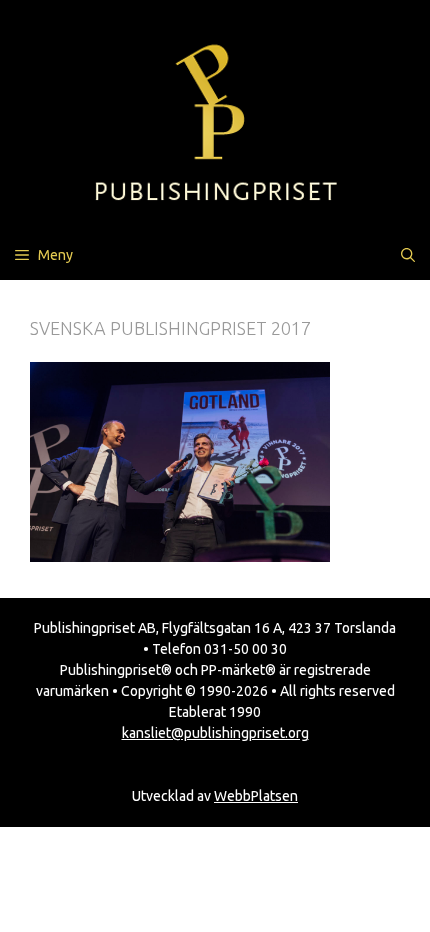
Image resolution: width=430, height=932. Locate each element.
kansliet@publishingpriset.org (215, 733)
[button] (408, 255)
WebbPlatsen (256, 796)
